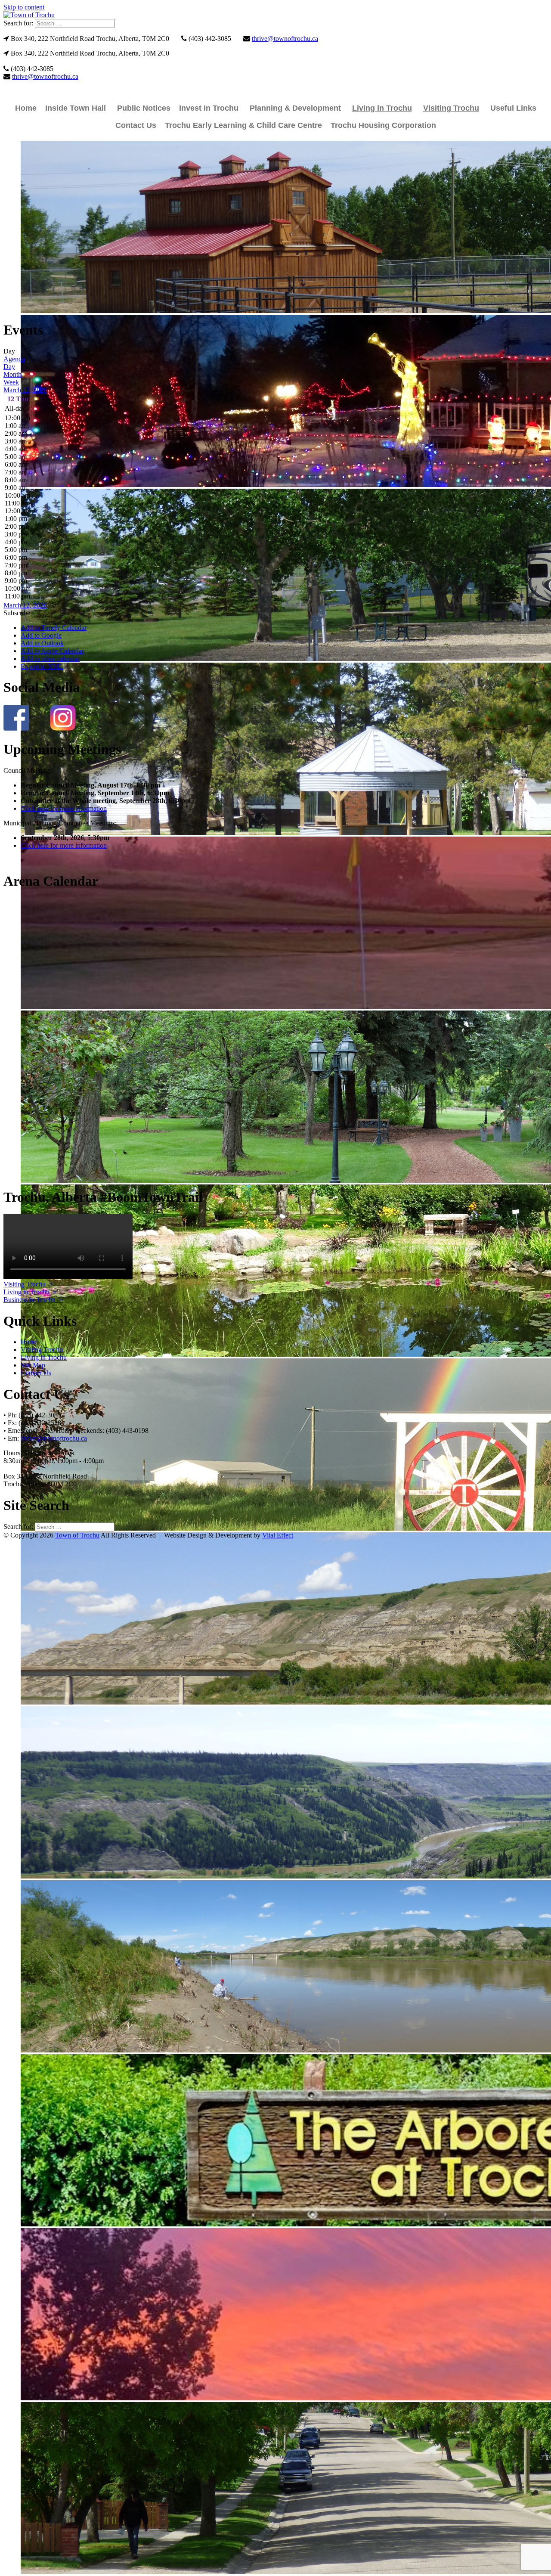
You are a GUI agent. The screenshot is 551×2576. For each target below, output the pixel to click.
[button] (17, 613)
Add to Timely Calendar (54, 628)
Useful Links (513, 108)
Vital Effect (278, 1535)
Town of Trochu (77, 1535)
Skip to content (24, 7)
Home (26, 108)
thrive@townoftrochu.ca (285, 39)
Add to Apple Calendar (52, 651)
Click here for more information (64, 808)
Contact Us (136, 125)
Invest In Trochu (209, 108)
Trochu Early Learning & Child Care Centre (243, 125)
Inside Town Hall (76, 108)
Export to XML (42, 666)
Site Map (33, 1365)
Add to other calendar (50, 659)
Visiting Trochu (451, 108)
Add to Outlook (42, 643)
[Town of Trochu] (29, 15)
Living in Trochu (382, 108)
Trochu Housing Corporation (383, 125)
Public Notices (144, 108)
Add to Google (41, 635)
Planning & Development (295, 108)
